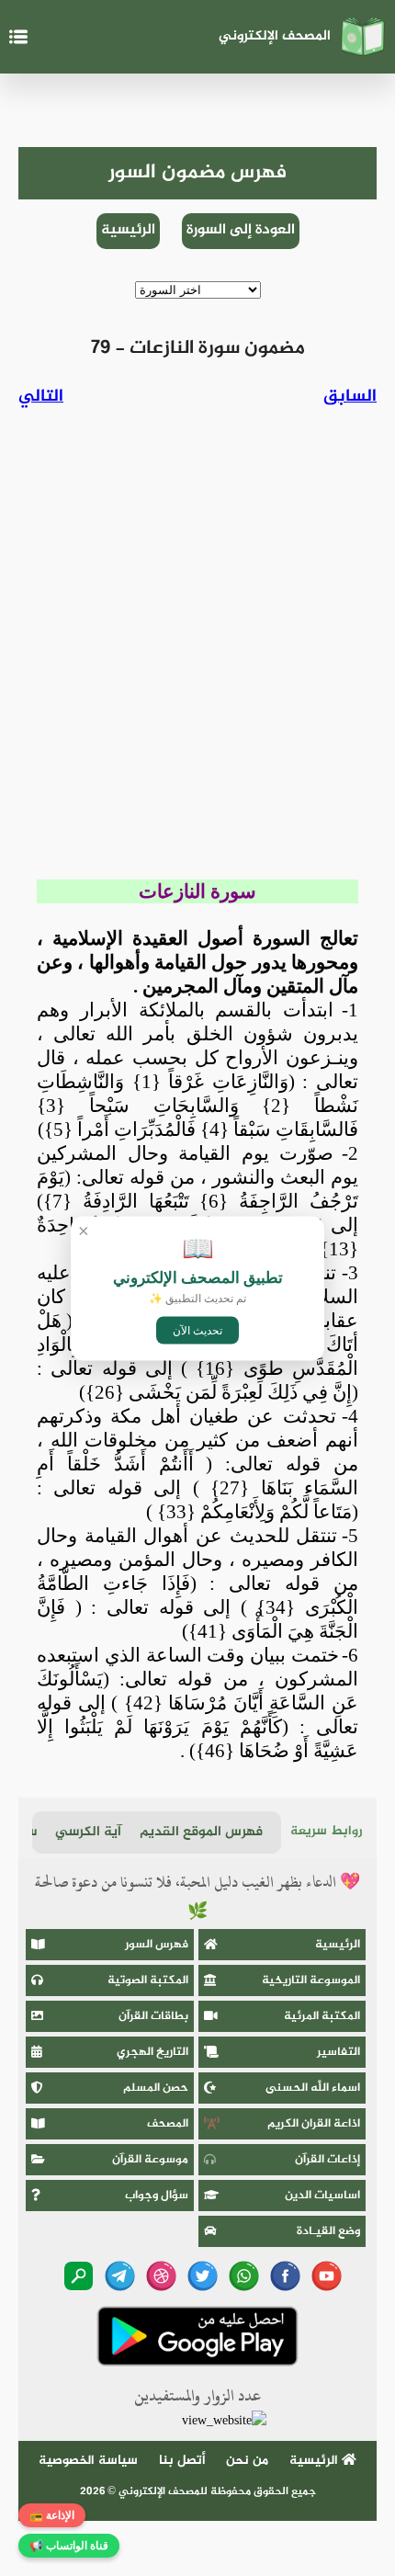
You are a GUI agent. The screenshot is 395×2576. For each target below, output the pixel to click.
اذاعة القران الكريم (314, 2124)
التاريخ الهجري (152, 2052)
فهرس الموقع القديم (201, 1832)
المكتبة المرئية (322, 2016)
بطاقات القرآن (153, 2016)
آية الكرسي (88, 1832)
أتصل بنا (182, 2461)
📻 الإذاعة (52, 2515)
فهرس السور (157, 1945)
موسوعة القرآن (150, 2160)
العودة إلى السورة (241, 230)
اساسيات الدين (322, 2196)
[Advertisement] (197, 650)
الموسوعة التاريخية (311, 1980)
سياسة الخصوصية (88, 2461)
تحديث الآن (197, 1330)
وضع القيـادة (328, 2231)
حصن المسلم (156, 2088)
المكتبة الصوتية (148, 1980)
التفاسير (339, 2052)
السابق (350, 397)
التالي (41, 397)
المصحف (168, 2124)
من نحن (247, 2461)
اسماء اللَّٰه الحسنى (313, 2088)
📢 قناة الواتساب (69, 2546)
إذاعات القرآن (327, 2160)
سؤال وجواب (157, 2196)
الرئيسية (128, 230)
